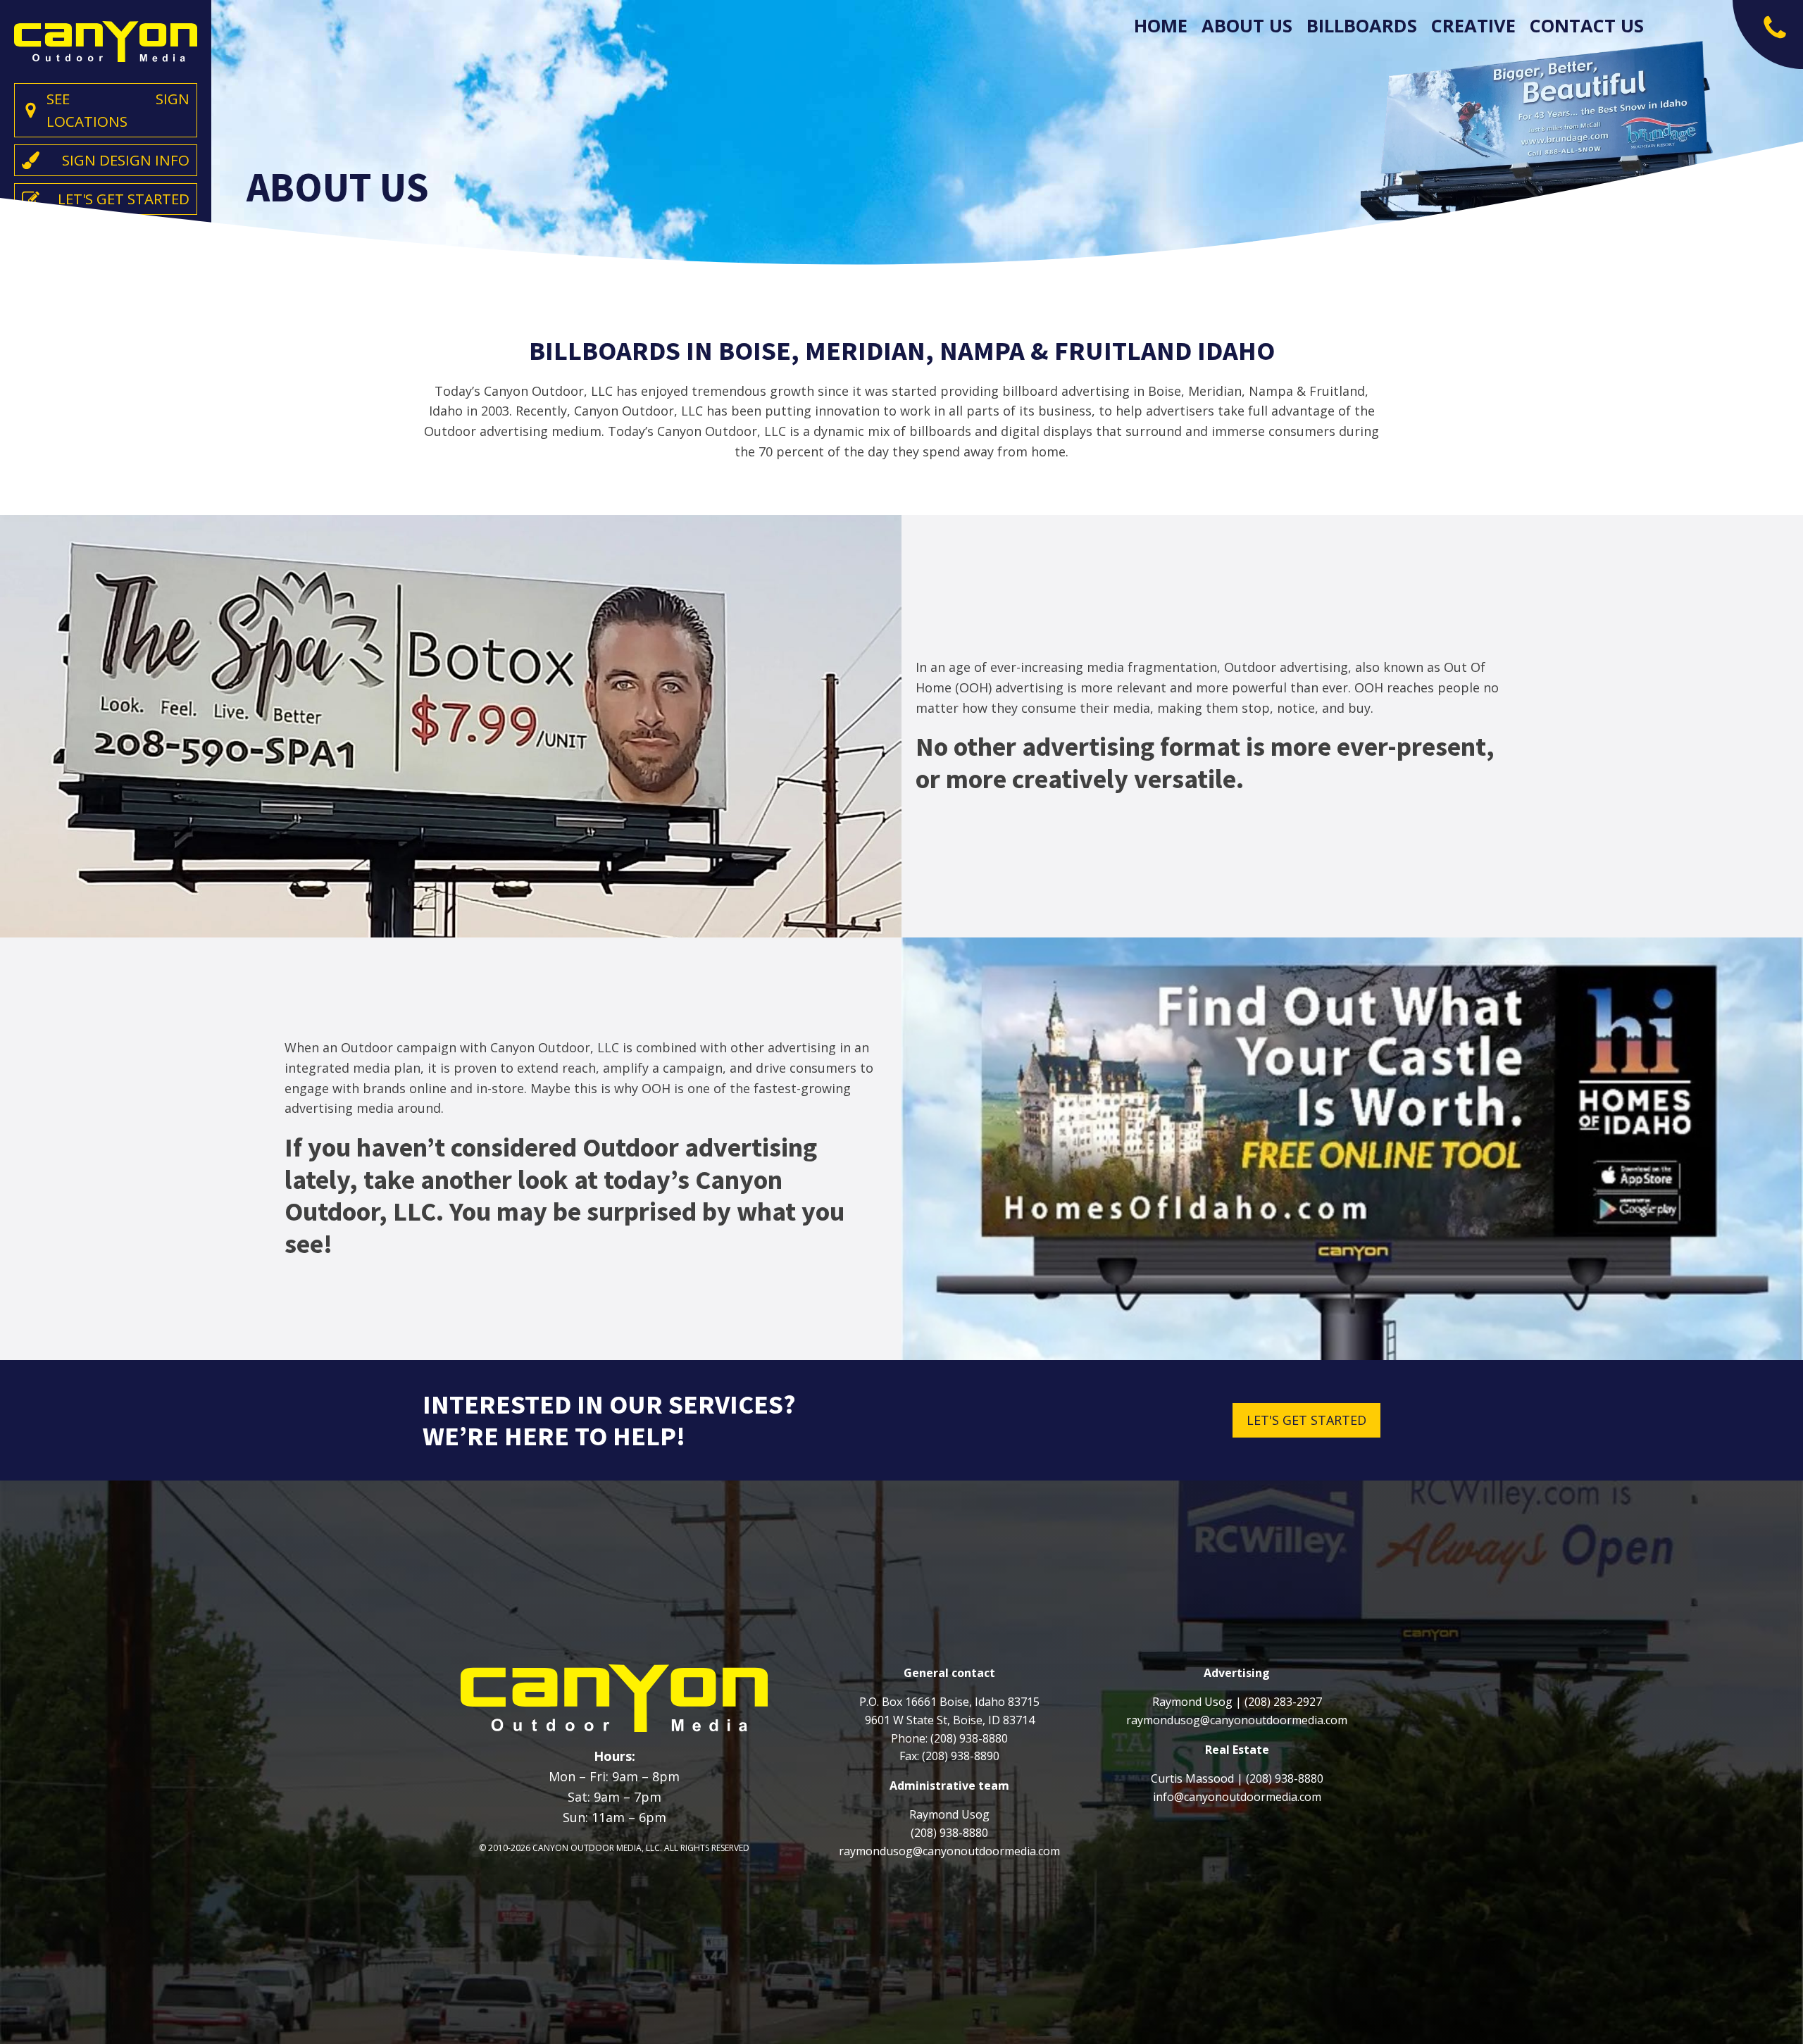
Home (1161, 26)
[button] (1768, 35)
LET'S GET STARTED (1306, 1420)
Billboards (1362, 26)
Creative (1473, 26)
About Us (1247, 26)
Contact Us (1587, 26)
